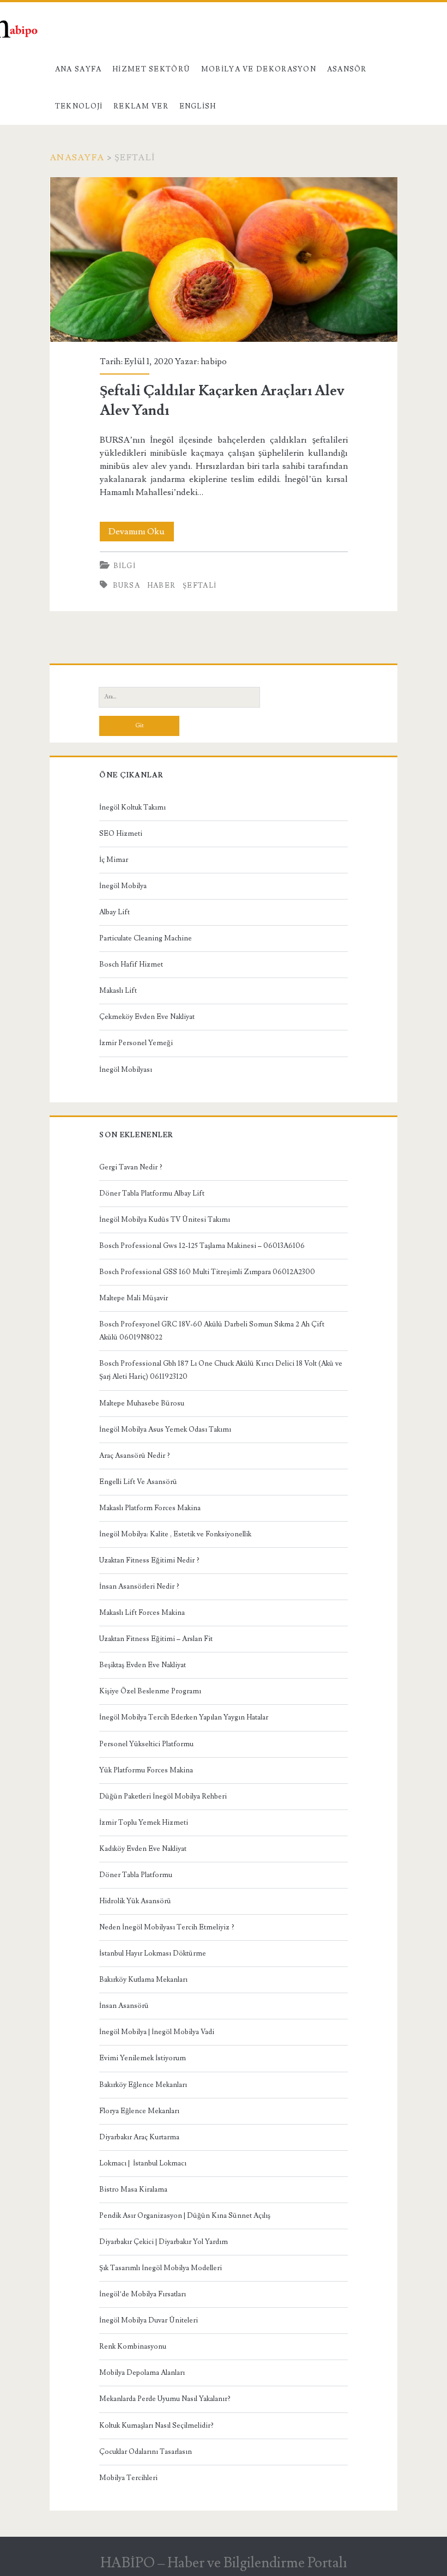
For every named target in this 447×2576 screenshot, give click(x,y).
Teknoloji (79, 106)
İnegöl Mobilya (123, 886)
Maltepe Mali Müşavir (134, 1298)
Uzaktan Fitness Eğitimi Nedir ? (149, 1560)
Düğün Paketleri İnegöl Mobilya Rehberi (163, 1796)
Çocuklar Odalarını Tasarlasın (146, 2452)
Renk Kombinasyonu (133, 2346)
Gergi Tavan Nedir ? (131, 1167)
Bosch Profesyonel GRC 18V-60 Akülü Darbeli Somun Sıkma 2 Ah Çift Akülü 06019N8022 (212, 1331)
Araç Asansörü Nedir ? (135, 1456)
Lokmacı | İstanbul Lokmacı (143, 2163)
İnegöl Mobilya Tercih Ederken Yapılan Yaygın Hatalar (184, 1717)
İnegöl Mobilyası (126, 1070)
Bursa (127, 586)
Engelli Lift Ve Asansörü (138, 1482)
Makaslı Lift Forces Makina (142, 1613)
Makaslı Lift (118, 991)
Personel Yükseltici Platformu (146, 1744)
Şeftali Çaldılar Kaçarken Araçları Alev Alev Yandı (224, 260)
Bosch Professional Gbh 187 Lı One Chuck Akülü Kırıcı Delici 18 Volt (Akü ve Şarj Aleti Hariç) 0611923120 (221, 1370)
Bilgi (125, 566)
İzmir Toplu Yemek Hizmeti (144, 1823)
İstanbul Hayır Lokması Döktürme (153, 1953)
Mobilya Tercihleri (128, 2478)
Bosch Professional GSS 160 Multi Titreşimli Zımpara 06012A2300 (207, 1272)
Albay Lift (114, 912)
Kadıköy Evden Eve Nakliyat (143, 1849)
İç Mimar (114, 860)
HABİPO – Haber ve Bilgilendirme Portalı (224, 2563)
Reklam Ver (141, 106)
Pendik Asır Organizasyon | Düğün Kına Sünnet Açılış (185, 2216)
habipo (214, 361)
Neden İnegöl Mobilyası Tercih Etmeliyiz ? (167, 1927)
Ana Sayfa (78, 69)
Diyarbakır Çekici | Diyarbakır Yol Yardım (164, 2242)
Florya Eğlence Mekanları (139, 2111)
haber (162, 586)
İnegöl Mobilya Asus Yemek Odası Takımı (165, 1429)
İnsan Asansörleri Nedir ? (139, 1586)
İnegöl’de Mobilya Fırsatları (143, 2294)
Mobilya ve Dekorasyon (259, 69)
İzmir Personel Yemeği (136, 1043)
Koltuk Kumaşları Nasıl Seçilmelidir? (156, 2426)
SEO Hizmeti (121, 834)
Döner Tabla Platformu (136, 1875)
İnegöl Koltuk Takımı (132, 807)
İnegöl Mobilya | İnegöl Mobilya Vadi (157, 2032)
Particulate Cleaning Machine (146, 938)
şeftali (200, 586)
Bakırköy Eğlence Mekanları (143, 2085)
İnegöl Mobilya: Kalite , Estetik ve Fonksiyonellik (175, 1534)
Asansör (347, 69)
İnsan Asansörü (124, 2006)
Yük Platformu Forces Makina (146, 1770)
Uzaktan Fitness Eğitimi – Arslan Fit (156, 1639)
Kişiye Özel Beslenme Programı (150, 1691)
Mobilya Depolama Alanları (142, 2373)
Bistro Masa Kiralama (133, 2189)
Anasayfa (77, 158)
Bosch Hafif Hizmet (131, 964)
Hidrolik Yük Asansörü (135, 1901)
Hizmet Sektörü (151, 69)
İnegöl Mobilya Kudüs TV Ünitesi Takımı (165, 1220)
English (198, 106)
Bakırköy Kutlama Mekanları (143, 1980)
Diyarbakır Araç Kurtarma (139, 2137)
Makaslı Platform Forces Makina (150, 1508)
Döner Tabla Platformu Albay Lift (152, 1193)
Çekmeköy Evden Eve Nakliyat (147, 1017)
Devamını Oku (141, 533)
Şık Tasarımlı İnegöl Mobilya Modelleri (161, 2268)
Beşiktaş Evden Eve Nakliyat (143, 1665)
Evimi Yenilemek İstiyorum (143, 2058)
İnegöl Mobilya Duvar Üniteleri (149, 2320)
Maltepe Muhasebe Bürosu (142, 1403)
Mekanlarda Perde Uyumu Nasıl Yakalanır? (165, 2399)
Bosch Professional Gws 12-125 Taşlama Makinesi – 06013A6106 (202, 1246)
